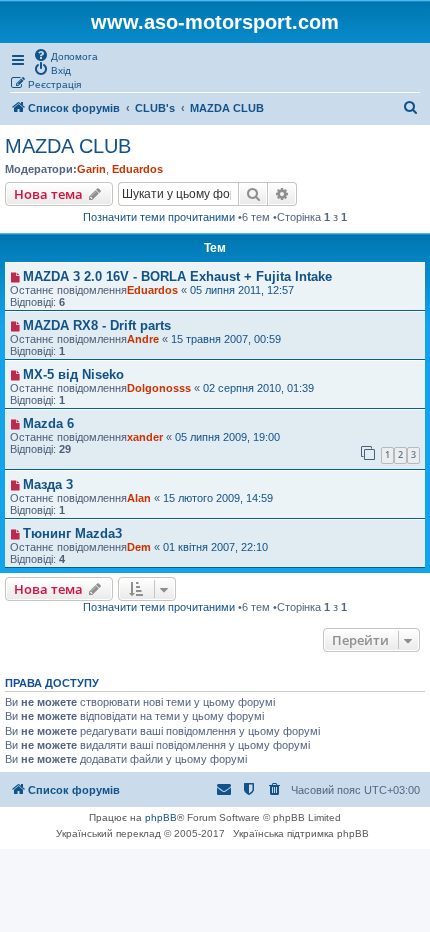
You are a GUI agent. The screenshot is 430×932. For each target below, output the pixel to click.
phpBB (161, 817)
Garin (91, 169)
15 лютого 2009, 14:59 (218, 498)
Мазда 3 (48, 484)
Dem (139, 547)
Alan (139, 498)
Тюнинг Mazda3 (72, 533)
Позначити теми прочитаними (159, 217)
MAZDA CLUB (68, 146)
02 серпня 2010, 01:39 (258, 388)
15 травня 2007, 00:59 (226, 339)
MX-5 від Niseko (73, 374)
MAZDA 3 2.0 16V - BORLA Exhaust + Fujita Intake (177, 276)
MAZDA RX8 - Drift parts (97, 325)
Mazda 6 (48, 423)
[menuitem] (65, 55)
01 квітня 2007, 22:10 (215, 547)
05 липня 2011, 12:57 (242, 290)
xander (145, 437)
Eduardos (137, 169)
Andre (143, 339)
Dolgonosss (159, 388)
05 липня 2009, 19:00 (227, 437)
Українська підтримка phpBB (301, 833)
